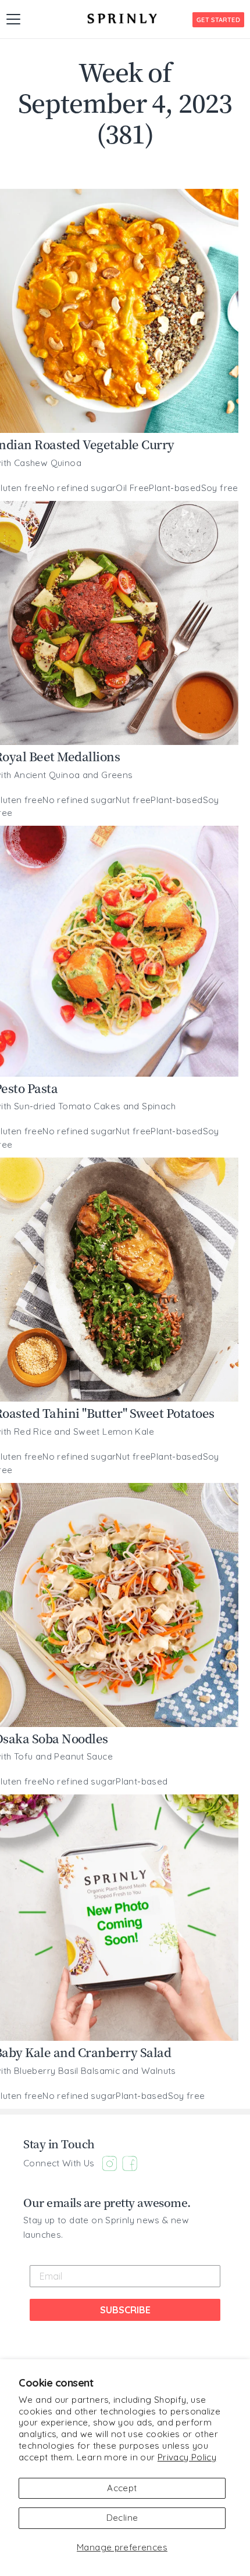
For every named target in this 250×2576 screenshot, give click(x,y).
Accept (122, 2488)
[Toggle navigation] (13, 19)
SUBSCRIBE (125, 2310)
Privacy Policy (187, 2457)
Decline (122, 2518)
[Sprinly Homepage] (122, 19)
